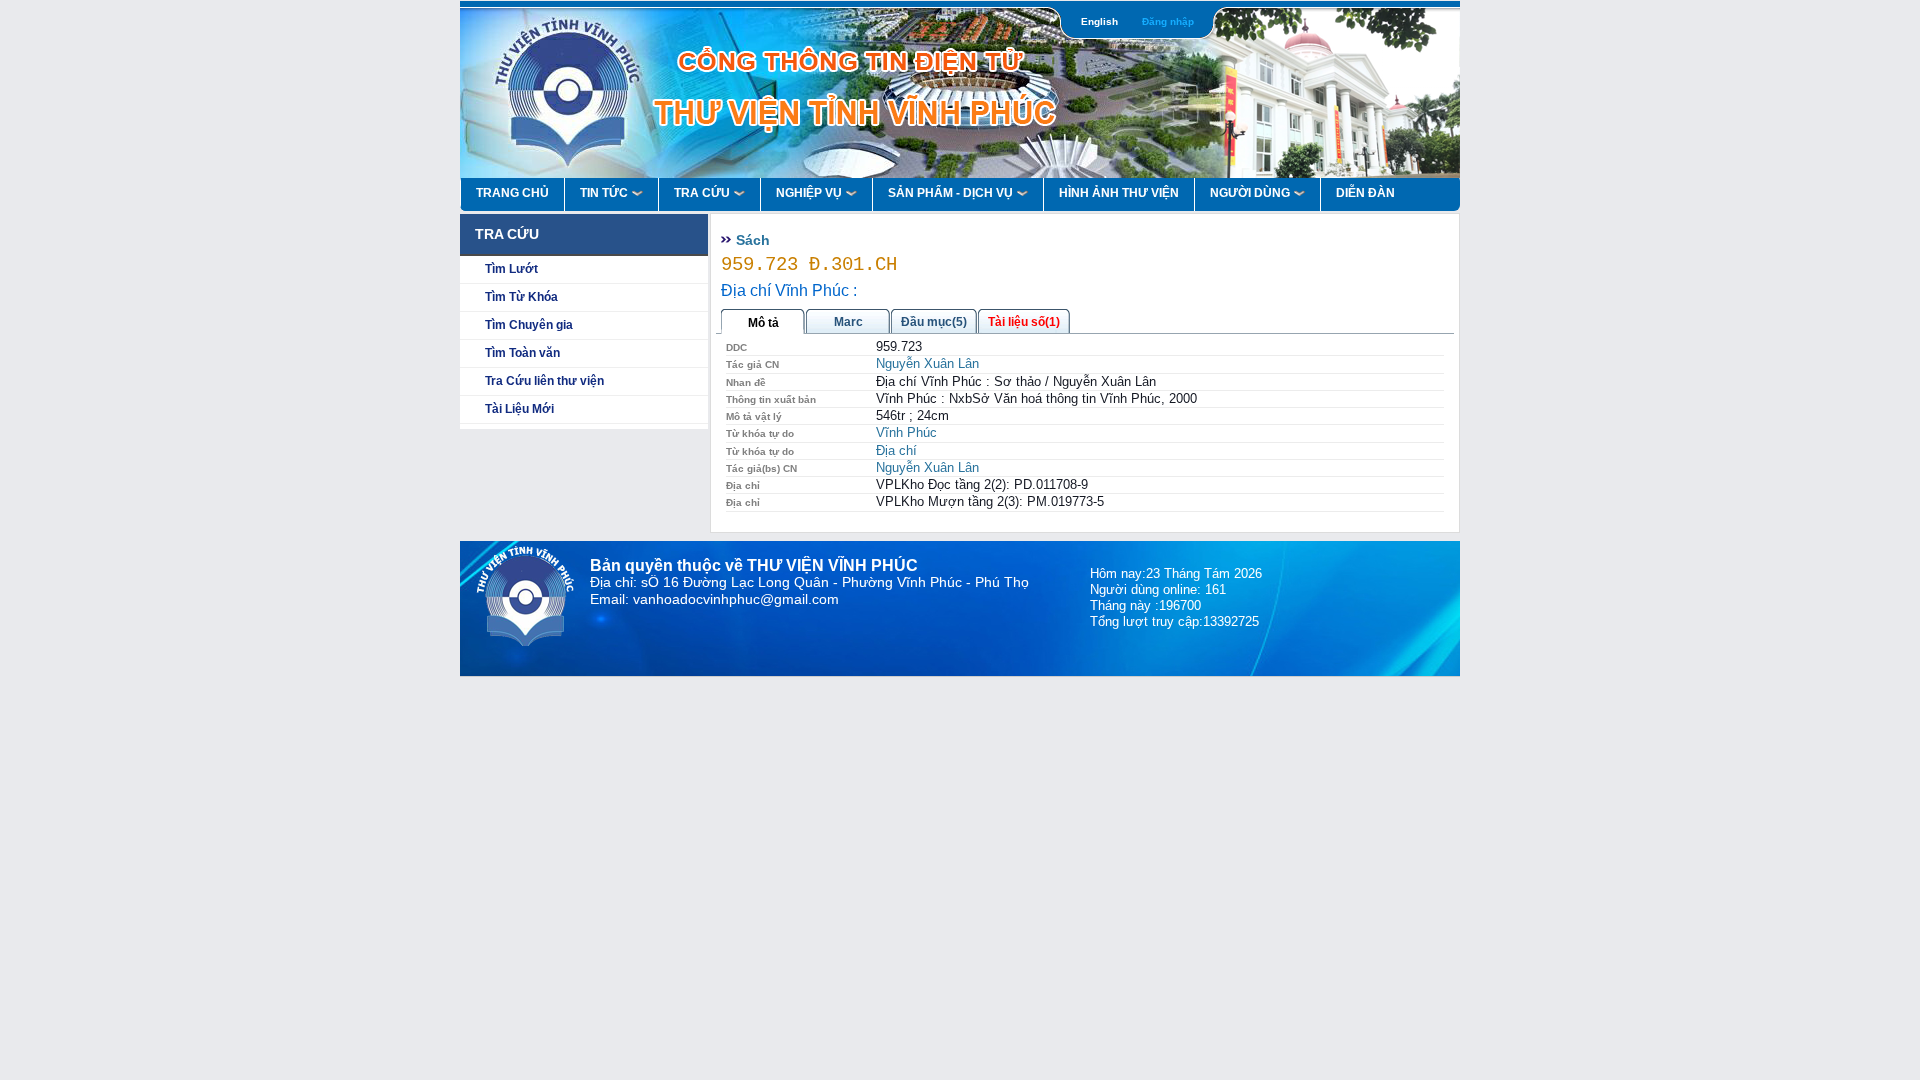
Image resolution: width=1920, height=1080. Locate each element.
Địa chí (896, 450)
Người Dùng (1250, 193)
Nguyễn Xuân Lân (927, 363)
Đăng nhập (1168, 21)
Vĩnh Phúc (906, 432)
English (1099, 21)
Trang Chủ (512, 193)
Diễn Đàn (1365, 193)
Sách (753, 240)
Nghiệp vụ (809, 193)
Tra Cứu (702, 193)
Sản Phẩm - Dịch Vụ (950, 193)
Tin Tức (604, 193)
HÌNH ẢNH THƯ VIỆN (1119, 193)
